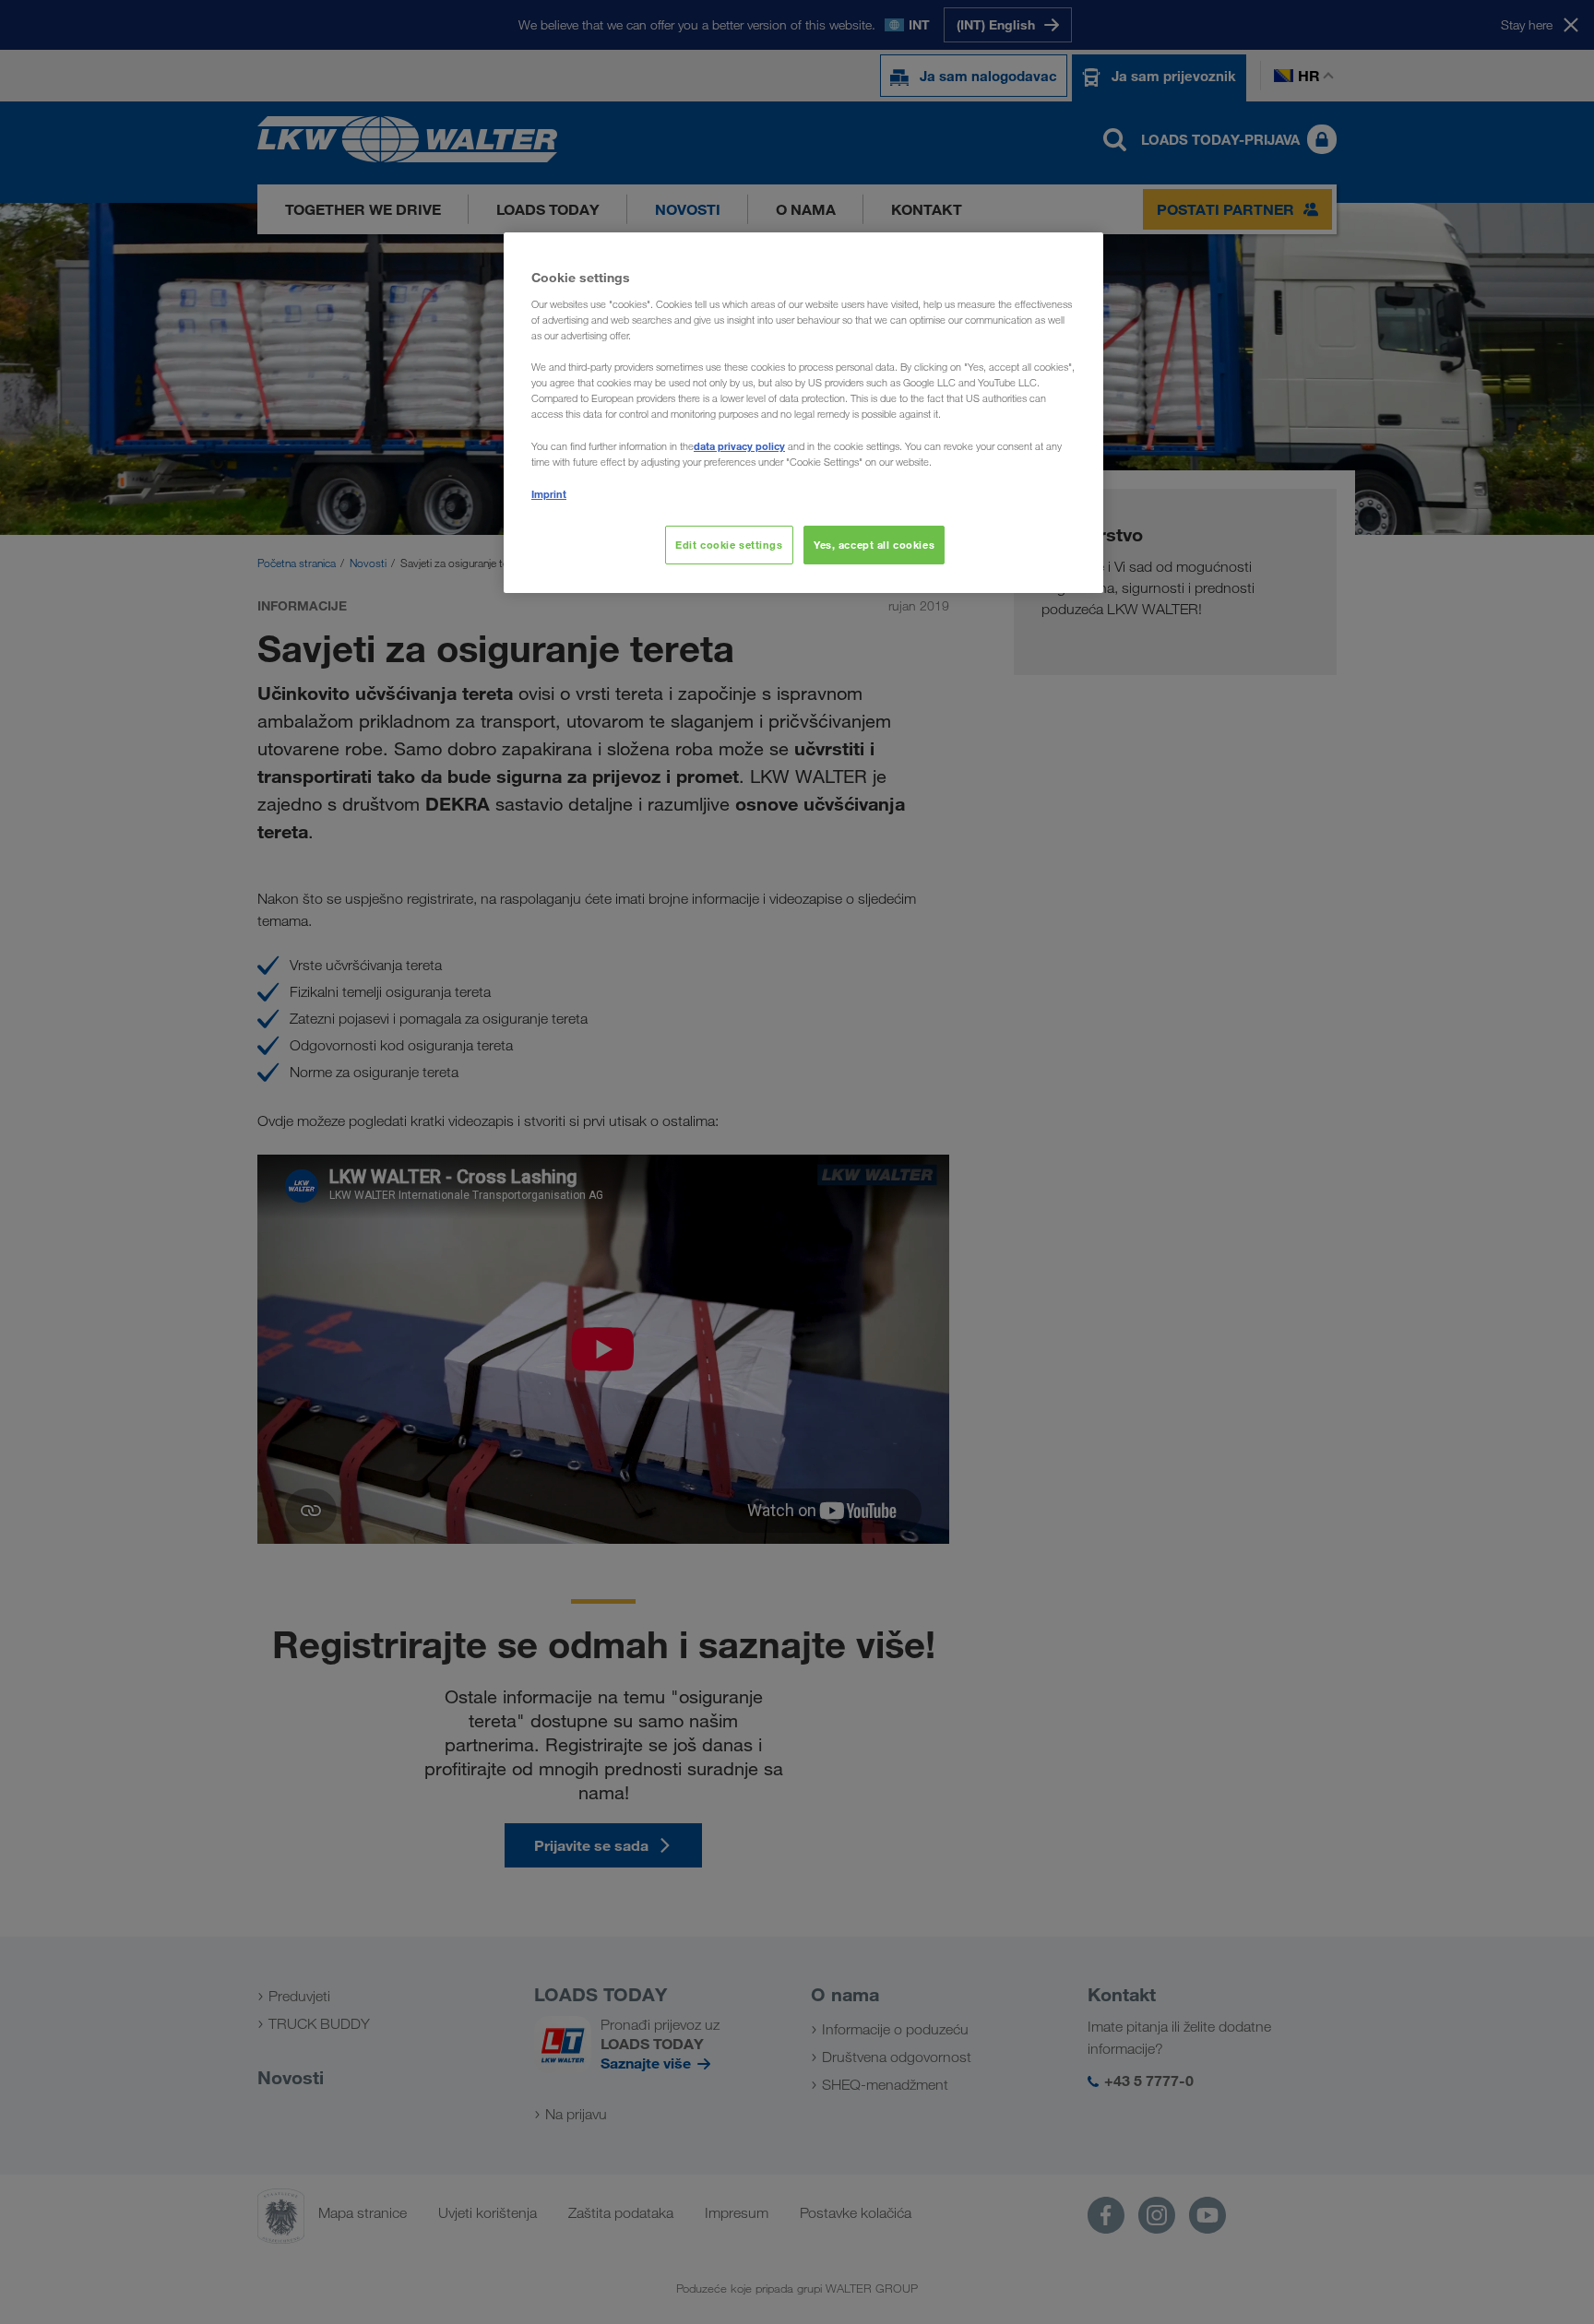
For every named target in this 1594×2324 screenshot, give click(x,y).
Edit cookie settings (729, 545)
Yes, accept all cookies (874, 545)
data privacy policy (739, 446)
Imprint (549, 494)
